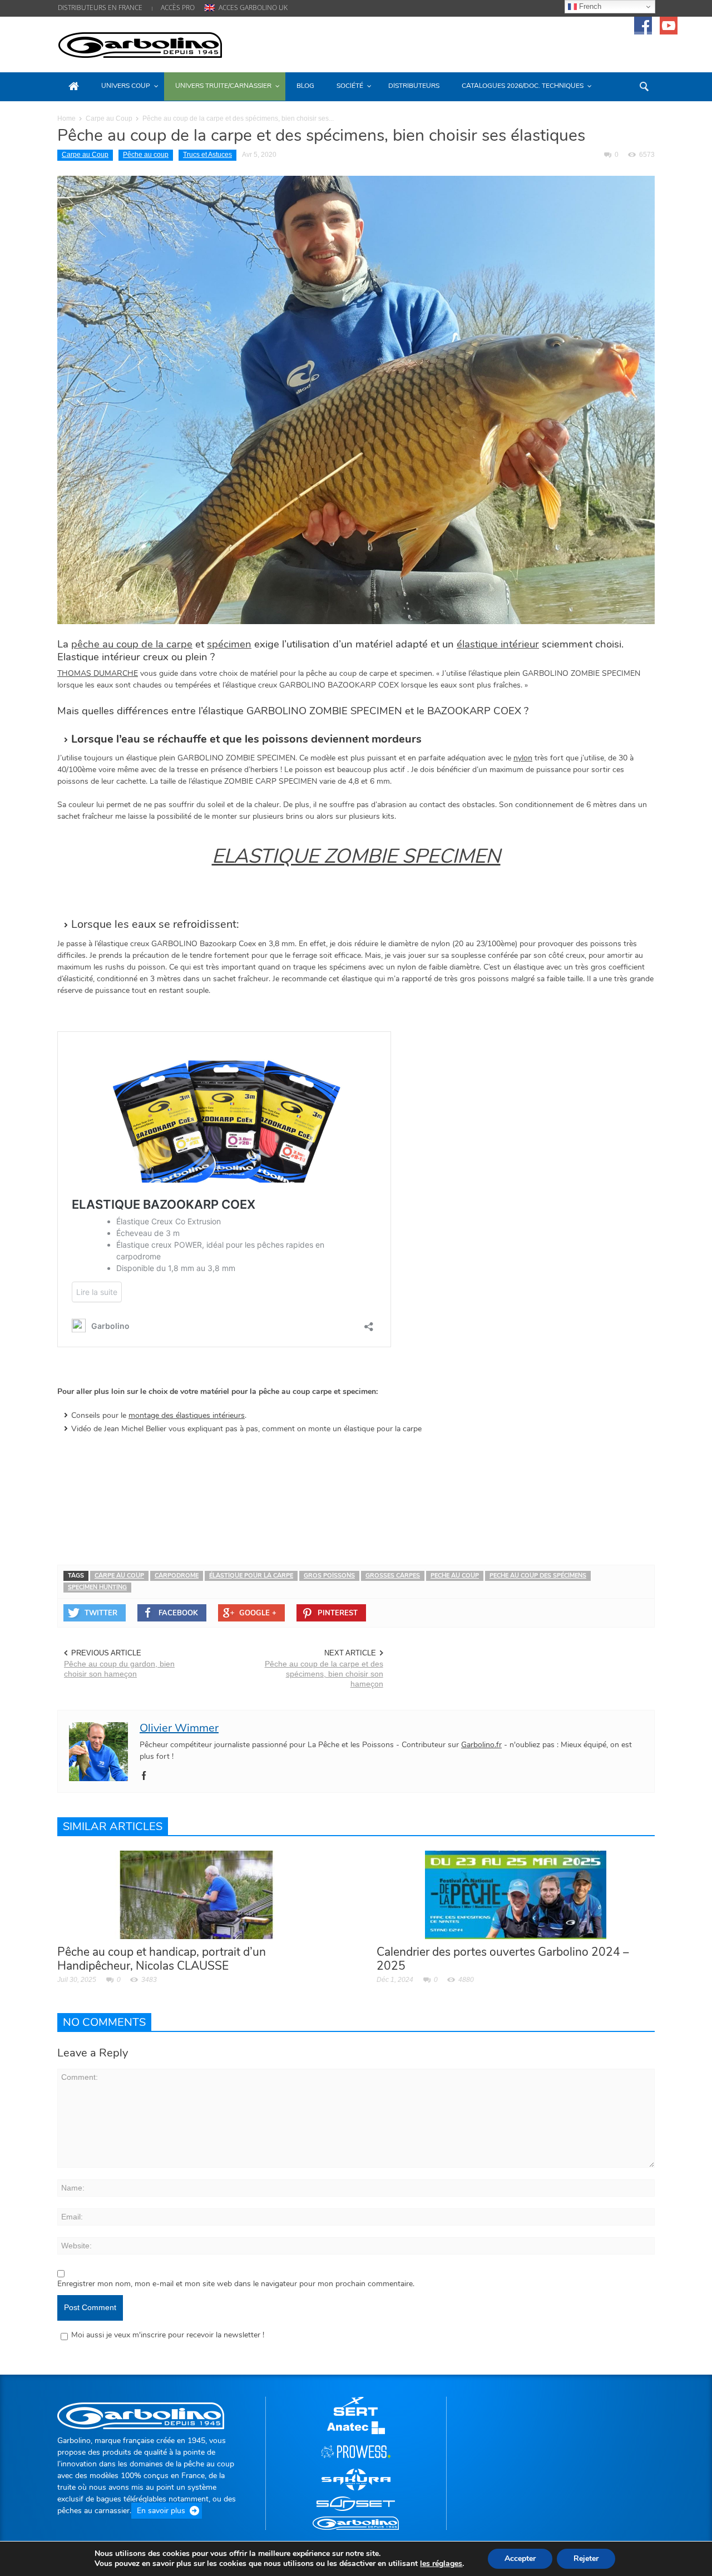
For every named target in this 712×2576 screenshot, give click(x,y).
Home (66, 118)
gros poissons (329, 1576)
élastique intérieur (498, 644)
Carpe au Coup (109, 118)
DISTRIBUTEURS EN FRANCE (100, 8)
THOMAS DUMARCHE (98, 673)
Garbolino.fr (481, 1745)
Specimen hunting (97, 1587)
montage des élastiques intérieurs (187, 1415)
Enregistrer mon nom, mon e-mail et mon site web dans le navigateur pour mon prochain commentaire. (236, 2284)
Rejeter (586, 2558)
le (441, 2564)
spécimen (229, 644)
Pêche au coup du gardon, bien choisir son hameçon (119, 1669)
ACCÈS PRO (178, 8)
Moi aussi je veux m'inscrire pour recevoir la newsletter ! (168, 2335)
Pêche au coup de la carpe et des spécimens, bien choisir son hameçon (324, 1674)
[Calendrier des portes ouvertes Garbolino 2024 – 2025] (516, 1894)
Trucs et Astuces (207, 155)
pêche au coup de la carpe (132, 644)
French (589, 6)
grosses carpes (393, 1576)
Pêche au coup (146, 155)
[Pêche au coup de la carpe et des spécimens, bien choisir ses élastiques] (356, 399)
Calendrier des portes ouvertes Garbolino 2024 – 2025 (503, 1959)
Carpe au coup (119, 1576)
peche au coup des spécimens (538, 1576)
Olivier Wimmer (179, 1728)
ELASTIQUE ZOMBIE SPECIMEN (356, 856)
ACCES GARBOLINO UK (253, 8)
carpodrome (177, 1576)
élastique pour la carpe (251, 1576)
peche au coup (455, 1576)
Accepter (520, 2558)
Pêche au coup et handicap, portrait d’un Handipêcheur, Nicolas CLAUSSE (162, 1959)
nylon (523, 758)
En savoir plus (161, 2511)
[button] (644, 86)
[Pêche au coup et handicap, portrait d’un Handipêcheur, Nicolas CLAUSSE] (196, 1894)
